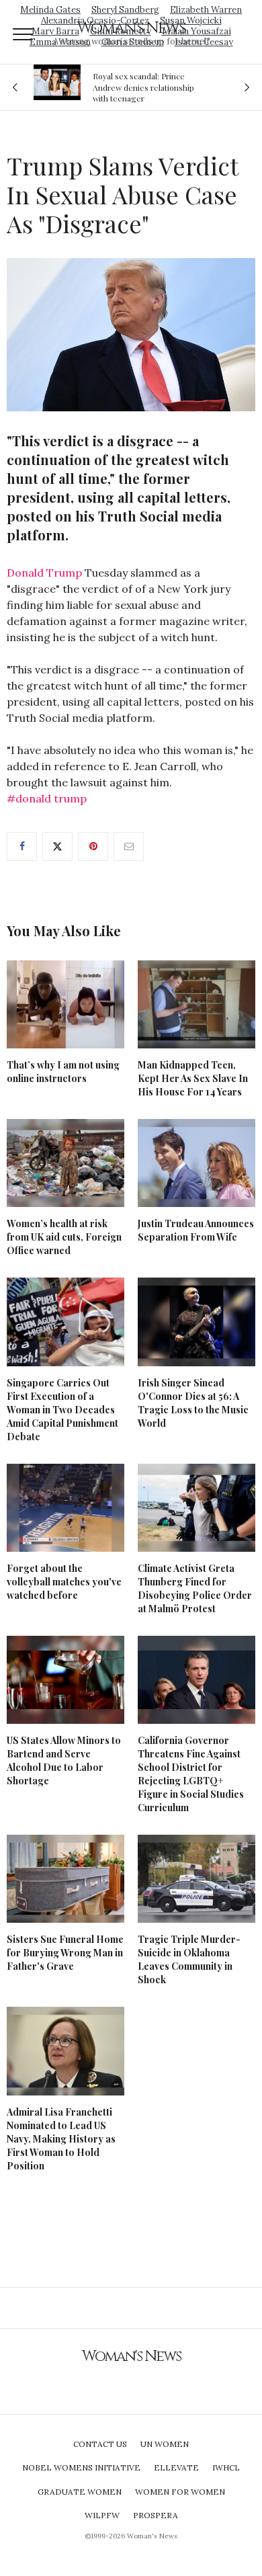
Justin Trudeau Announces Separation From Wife (196, 1230)
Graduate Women (80, 2492)
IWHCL (226, 2467)
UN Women (165, 2444)
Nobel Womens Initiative (81, 2467)
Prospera (156, 2515)
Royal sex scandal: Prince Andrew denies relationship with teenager (143, 87)
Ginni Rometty (121, 31)
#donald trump (47, 798)
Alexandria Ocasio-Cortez (95, 20)
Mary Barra (55, 31)
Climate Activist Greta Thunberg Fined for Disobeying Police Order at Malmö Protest (195, 1588)
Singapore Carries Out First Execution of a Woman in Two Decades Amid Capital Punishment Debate (62, 1410)
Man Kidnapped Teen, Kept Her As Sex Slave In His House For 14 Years (193, 1078)
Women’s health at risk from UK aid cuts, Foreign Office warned (64, 1237)
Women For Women (180, 2492)
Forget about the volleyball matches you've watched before (64, 1582)
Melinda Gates (50, 10)
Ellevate (176, 2467)
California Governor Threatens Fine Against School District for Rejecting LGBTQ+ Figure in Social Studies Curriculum (191, 1774)
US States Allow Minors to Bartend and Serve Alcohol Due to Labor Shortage (64, 1760)
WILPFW (102, 2515)
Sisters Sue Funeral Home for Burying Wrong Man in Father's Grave (65, 1953)
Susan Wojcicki (191, 20)
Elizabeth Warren (206, 10)
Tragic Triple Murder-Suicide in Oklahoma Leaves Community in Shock (189, 1959)
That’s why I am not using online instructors (63, 1072)
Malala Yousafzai (196, 31)
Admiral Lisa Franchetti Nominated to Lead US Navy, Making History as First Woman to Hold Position (61, 2139)
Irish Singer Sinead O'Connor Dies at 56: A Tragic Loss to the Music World (193, 1403)
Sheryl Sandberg (125, 10)
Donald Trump (44, 573)
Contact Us (100, 2444)
